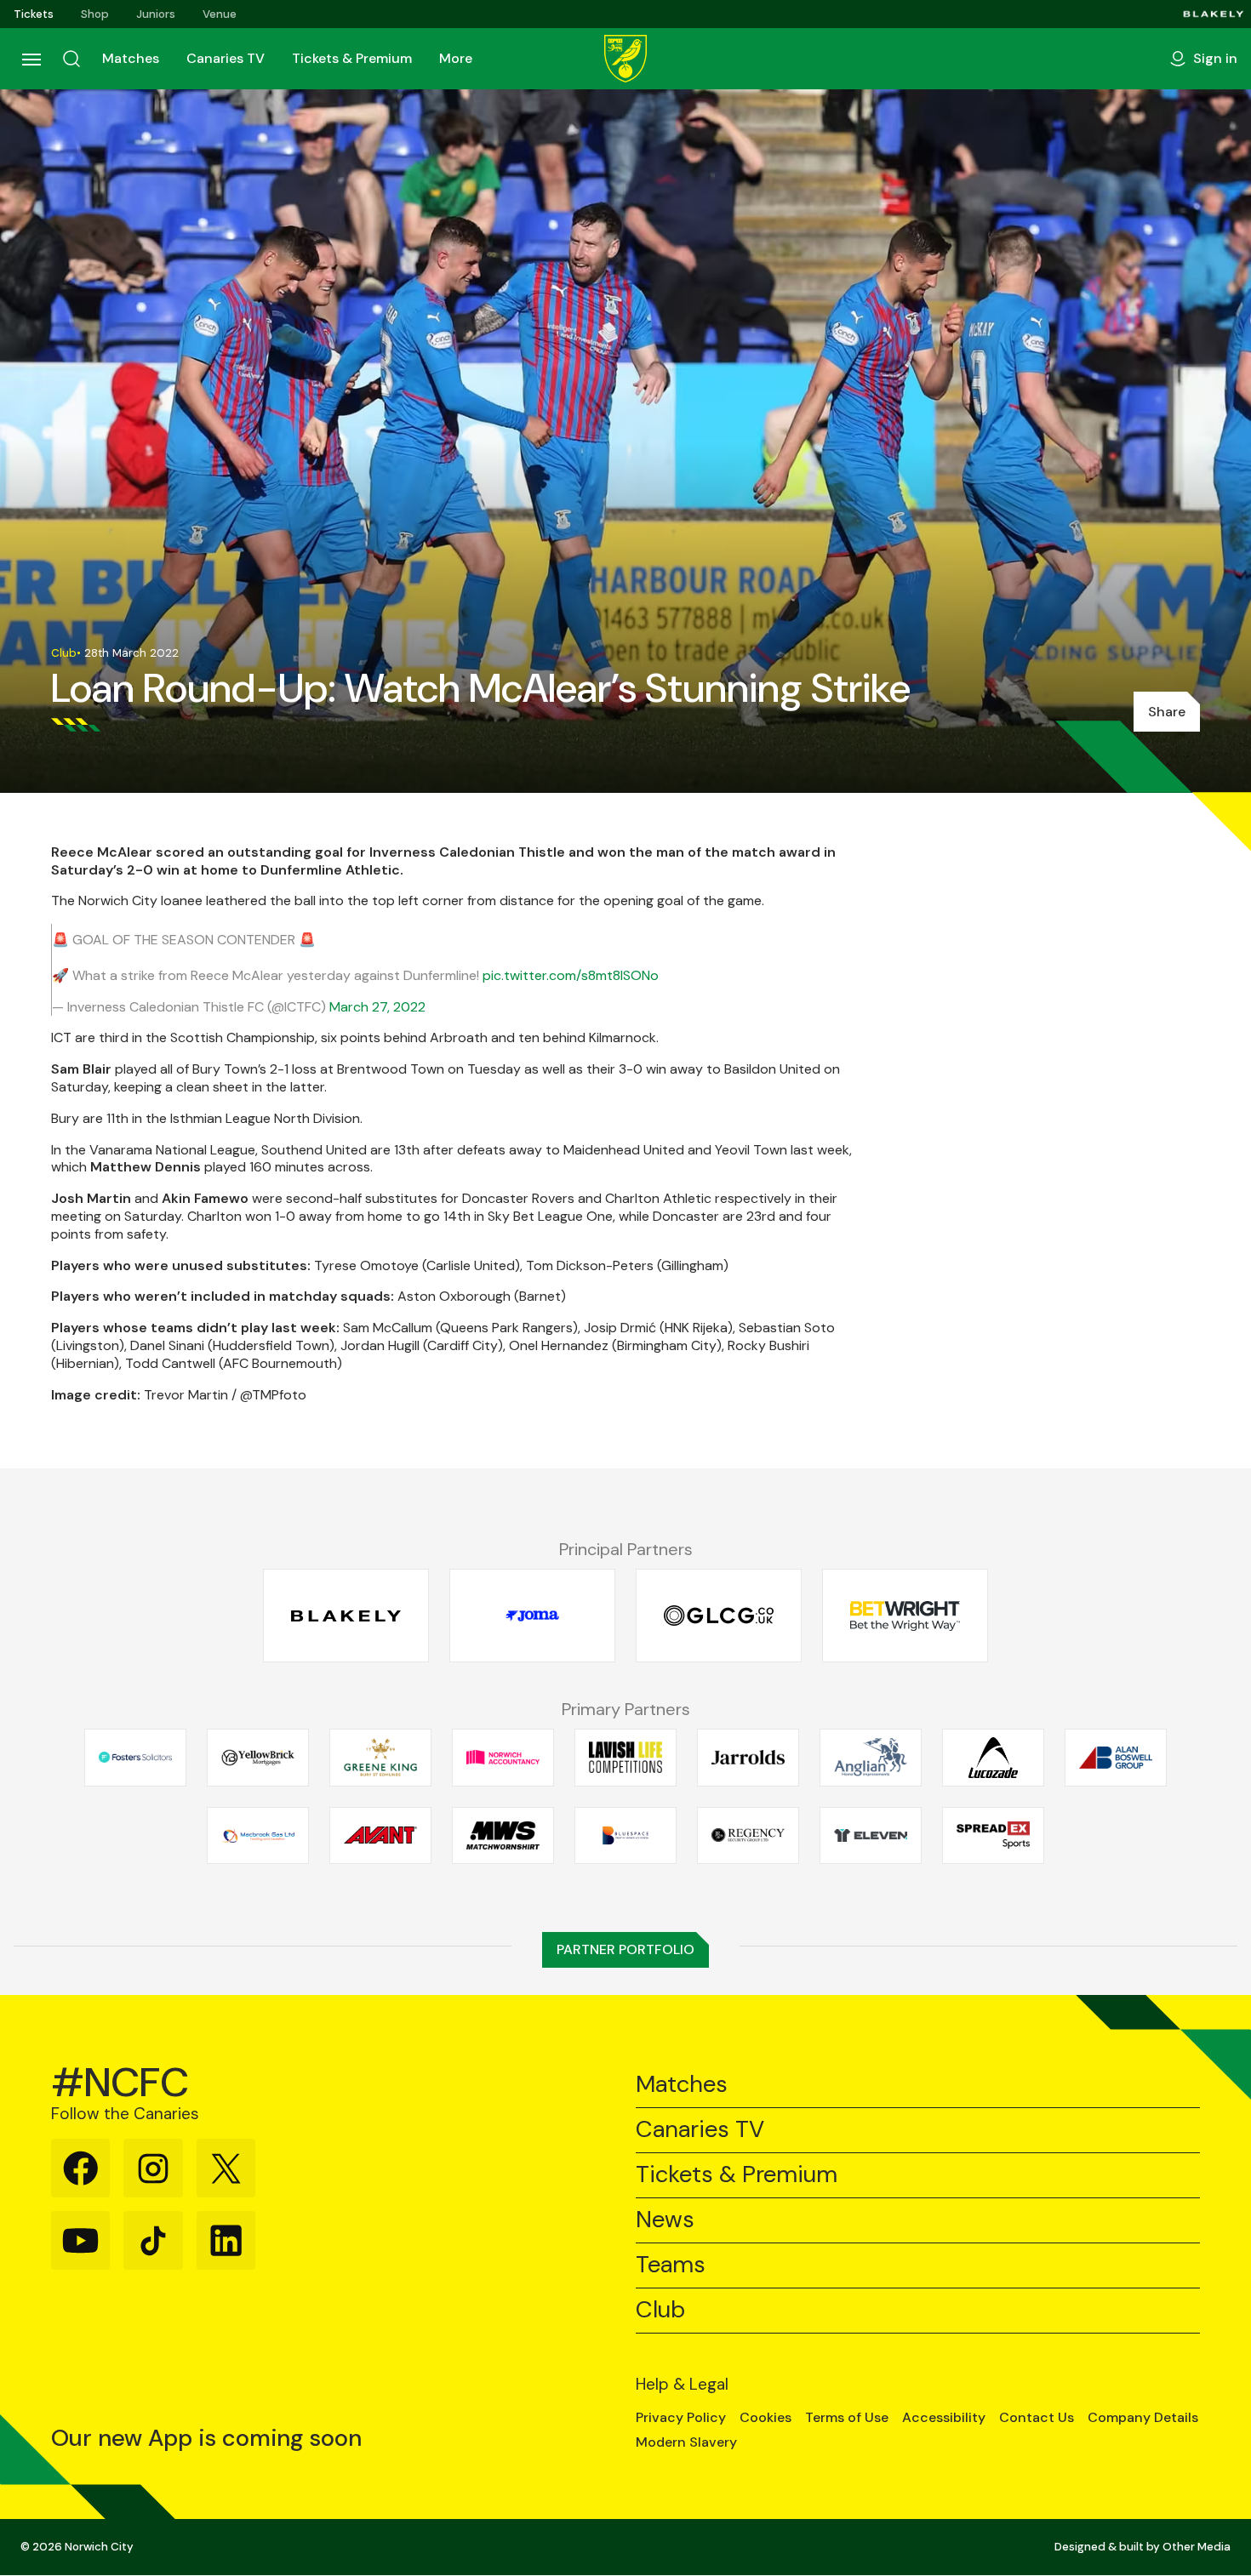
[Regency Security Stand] (748, 1835)
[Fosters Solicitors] (135, 1758)
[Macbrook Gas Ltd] (258, 1835)
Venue (220, 14)
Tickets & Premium (352, 58)
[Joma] (532, 1616)
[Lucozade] (993, 1758)
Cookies (765, 2418)
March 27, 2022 (377, 1007)
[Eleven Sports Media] (871, 1835)
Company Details (1143, 2418)
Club (660, 2310)
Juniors (156, 14)
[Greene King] (380, 1758)
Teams (671, 2265)
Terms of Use (847, 2418)
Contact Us (1037, 2418)
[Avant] (380, 1835)
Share (1167, 712)
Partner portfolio (625, 1949)
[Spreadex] (993, 1835)
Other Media (1197, 2547)
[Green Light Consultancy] (719, 1616)
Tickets (34, 14)
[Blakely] (1214, 14)
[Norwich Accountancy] (503, 1758)
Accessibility (944, 2418)
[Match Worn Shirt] (503, 1835)
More (456, 58)
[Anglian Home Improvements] (871, 1758)
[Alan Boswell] (1116, 1758)
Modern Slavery (686, 2442)
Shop (95, 14)
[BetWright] (905, 1616)
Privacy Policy (681, 2418)
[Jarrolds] (748, 1758)
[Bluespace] (625, 1835)
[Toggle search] (71, 59)
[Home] (625, 59)
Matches (131, 58)
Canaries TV (226, 58)
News (665, 2220)
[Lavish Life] (625, 1758)
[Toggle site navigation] (31, 59)
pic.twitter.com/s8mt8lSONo (571, 975)
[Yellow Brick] (258, 1758)
